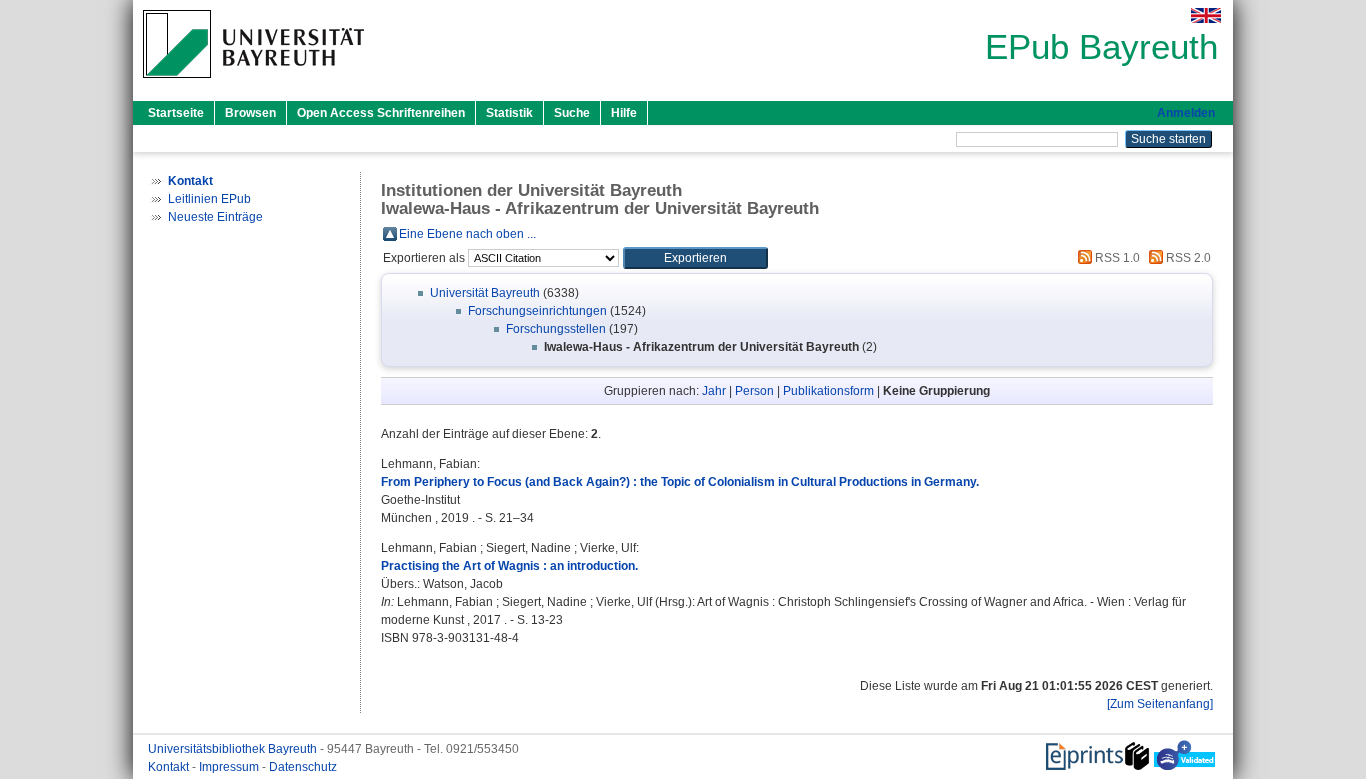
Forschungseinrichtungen (537, 311)
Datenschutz (303, 767)
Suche (572, 113)
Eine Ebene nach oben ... (467, 234)
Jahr (714, 391)
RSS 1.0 (1116, 258)
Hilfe (624, 113)
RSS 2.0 (1187, 258)
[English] (1206, 15)
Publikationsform (828, 391)
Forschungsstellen (556, 329)
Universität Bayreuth (485, 293)
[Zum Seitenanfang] (1160, 704)
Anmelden (1186, 113)
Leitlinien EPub (209, 199)
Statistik (509, 113)
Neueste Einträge (215, 217)
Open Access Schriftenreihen (381, 113)
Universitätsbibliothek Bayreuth (234, 749)
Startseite (176, 113)
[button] (695, 258)
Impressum (230, 767)
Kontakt (170, 767)
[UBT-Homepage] (253, 84)
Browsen (250, 113)
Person (754, 391)
